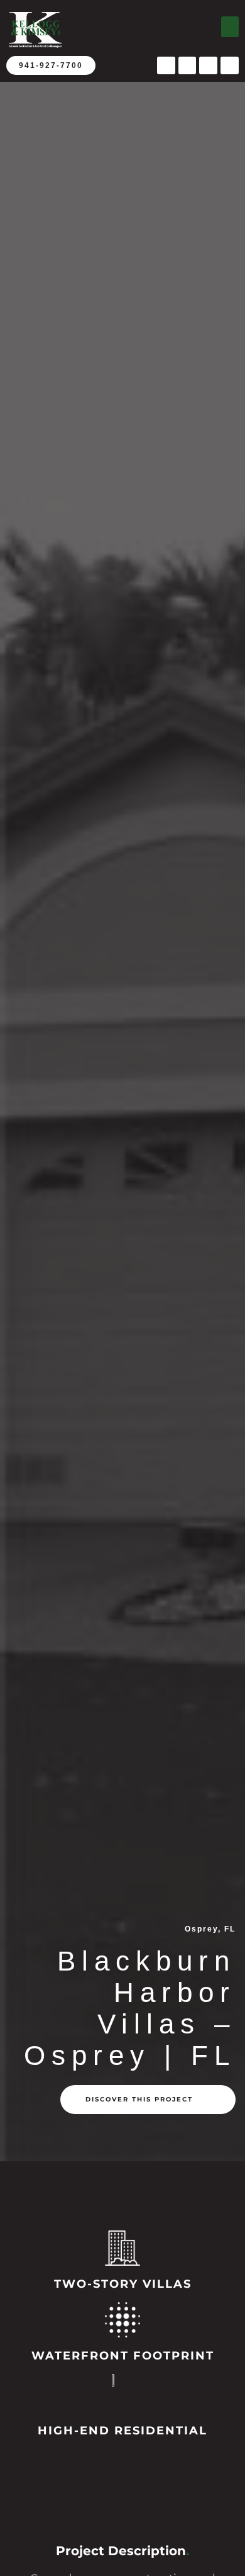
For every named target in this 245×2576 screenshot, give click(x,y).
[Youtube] (188, 66)
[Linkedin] (230, 66)
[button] (230, 27)
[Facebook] (166, 66)
